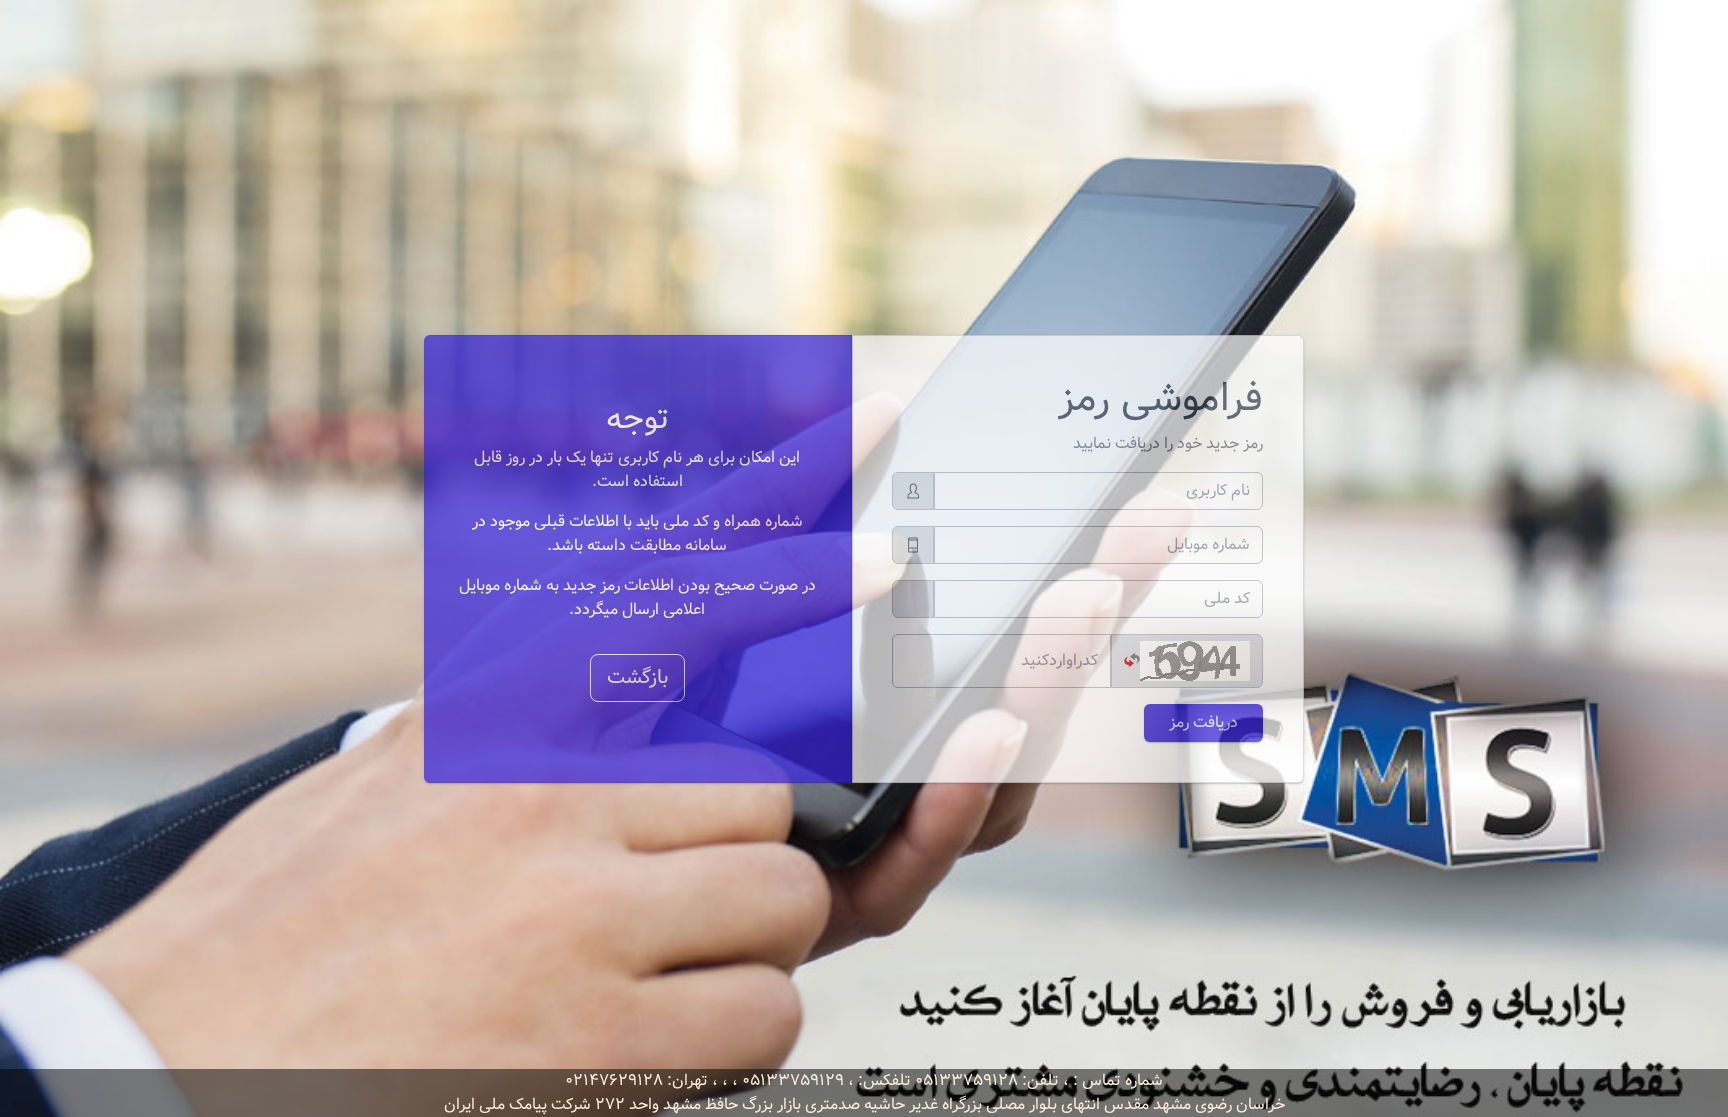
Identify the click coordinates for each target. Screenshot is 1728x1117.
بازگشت (637, 677)
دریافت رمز (1203, 722)
